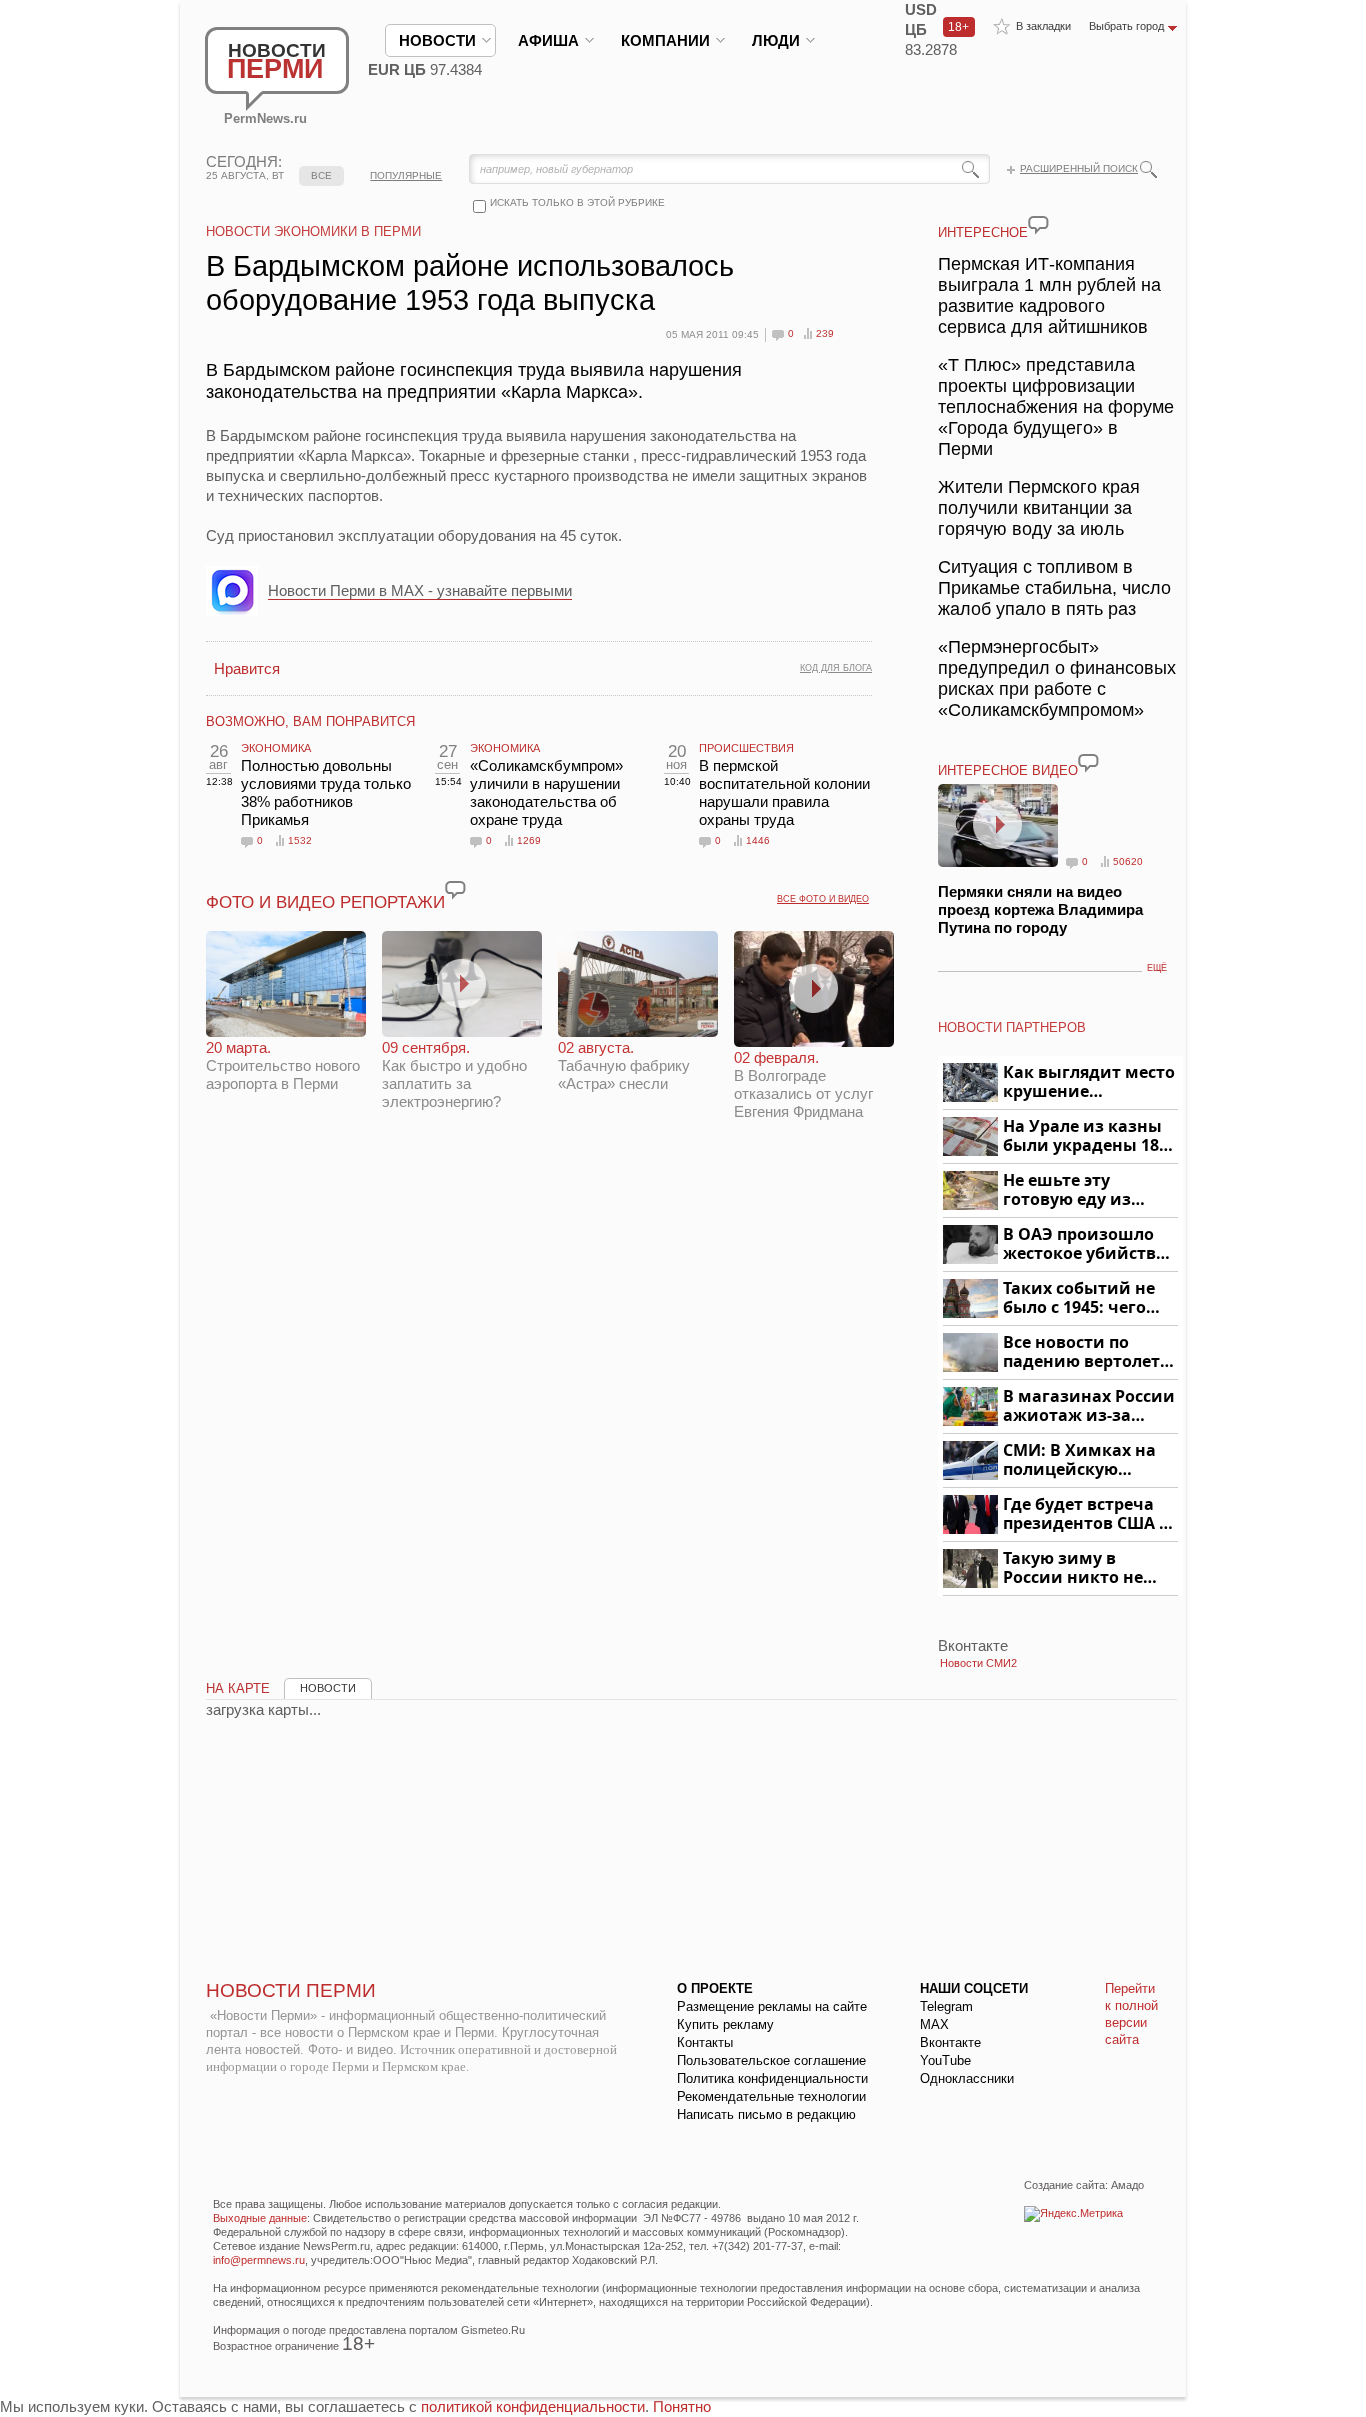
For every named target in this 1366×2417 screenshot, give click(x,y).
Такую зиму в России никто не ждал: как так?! (1073, 1568)
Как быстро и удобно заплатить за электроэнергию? (454, 1074)
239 (825, 333)
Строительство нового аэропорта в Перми (283, 1065)
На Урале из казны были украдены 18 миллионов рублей (1084, 1136)
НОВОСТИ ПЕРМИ (291, 1990)
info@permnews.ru (259, 2260)
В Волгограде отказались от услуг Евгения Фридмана (803, 1084)
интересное (983, 232)
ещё (1157, 968)
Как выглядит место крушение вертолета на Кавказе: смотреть (1089, 1082)
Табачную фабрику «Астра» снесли (624, 1065)
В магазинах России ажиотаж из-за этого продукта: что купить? (1089, 1406)
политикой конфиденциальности (533, 2406)
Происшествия (746, 748)
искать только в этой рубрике (577, 202)
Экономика (276, 748)
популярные (406, 175)
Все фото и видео (823, 899)
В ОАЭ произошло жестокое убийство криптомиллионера (1087, 1244)
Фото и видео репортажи (325, 902)
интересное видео (1008, 770)
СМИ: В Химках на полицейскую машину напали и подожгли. (1080, 1460)
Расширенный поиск (1079, 168)
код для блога (836, 668)
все (321, 175)
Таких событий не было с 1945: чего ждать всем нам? (1079, 1298)
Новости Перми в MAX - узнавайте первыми (420, 590)
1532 (300, 840)
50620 (1128, 861)
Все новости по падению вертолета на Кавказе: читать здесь (1086, 1352)
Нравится (247, 668)
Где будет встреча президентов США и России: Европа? (1087, 1514)
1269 (529, 840)
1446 (758, 840)
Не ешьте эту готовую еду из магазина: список (1078, 1190)
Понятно (682, 2406)
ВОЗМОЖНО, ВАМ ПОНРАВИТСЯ (310, 721)
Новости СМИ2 (978, 1663)
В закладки (1043, 26)
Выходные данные (260, 2218)
